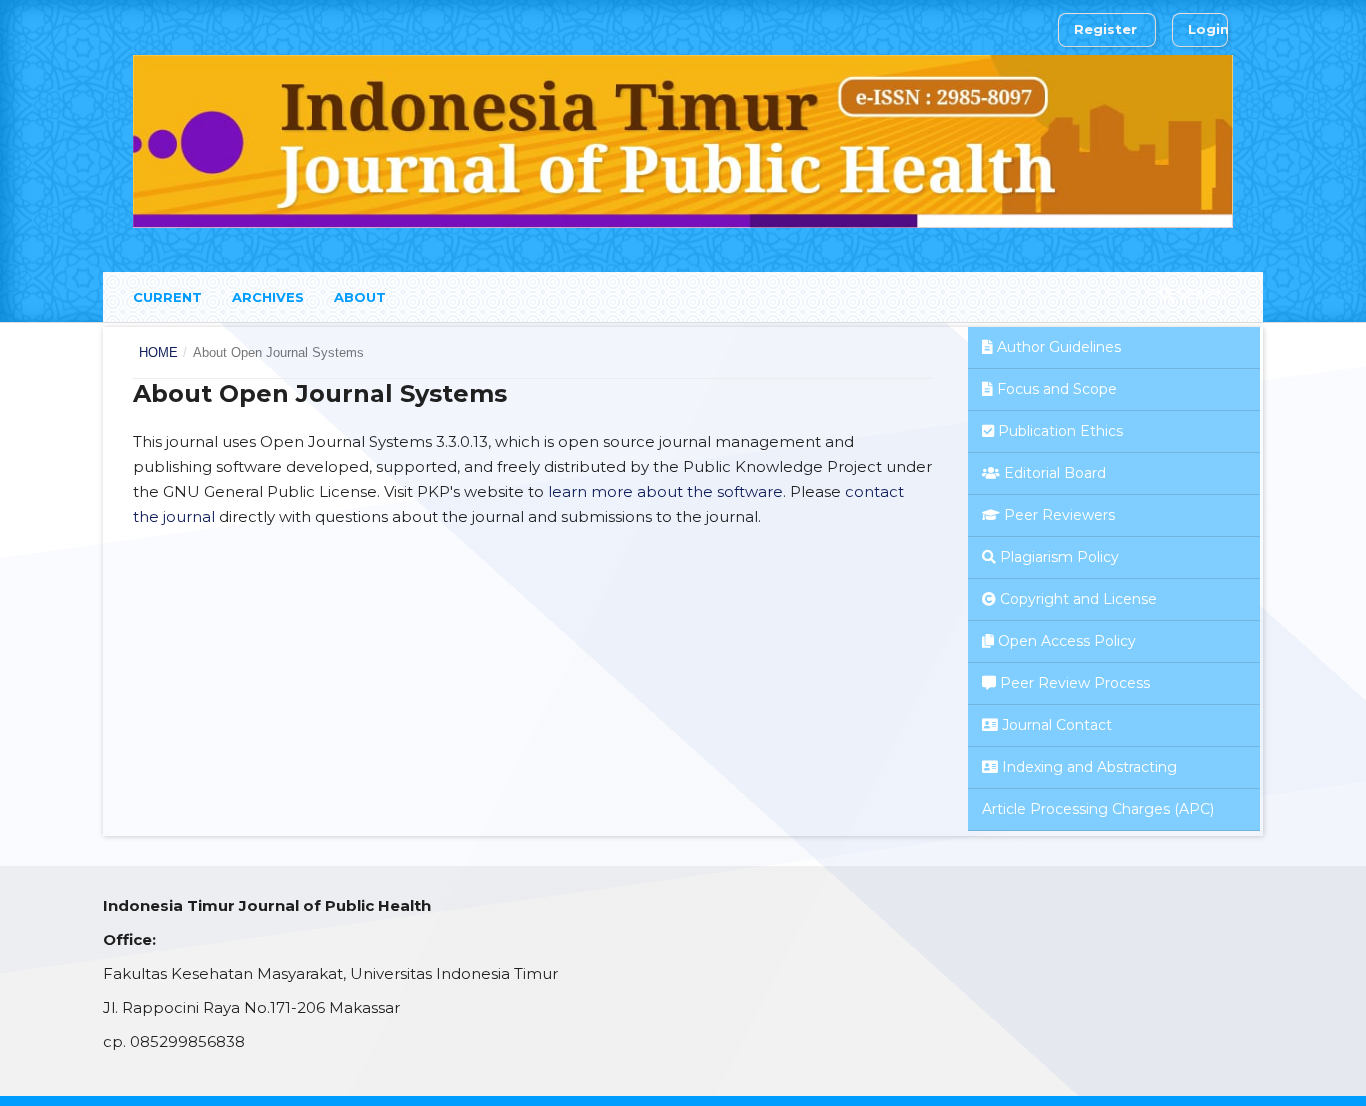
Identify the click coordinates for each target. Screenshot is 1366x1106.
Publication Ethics (1060, 431)
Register (1105, 29)
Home (158, 352)
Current (167, 297)
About (360, 297)
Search (1200, 294)
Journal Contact (1057, 725)
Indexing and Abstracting (1089, 767)
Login (1208, 29)
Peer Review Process (1075, 683)
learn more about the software (665, 491)
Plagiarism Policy (1059, 557)
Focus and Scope (1057, 389)
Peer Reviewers (1059, 515)
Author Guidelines (1059, 347)
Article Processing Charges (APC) (1098, 809)
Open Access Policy (1067, 641)
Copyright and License (1078, 599)
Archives (268, 297)
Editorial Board (1055, 473)
